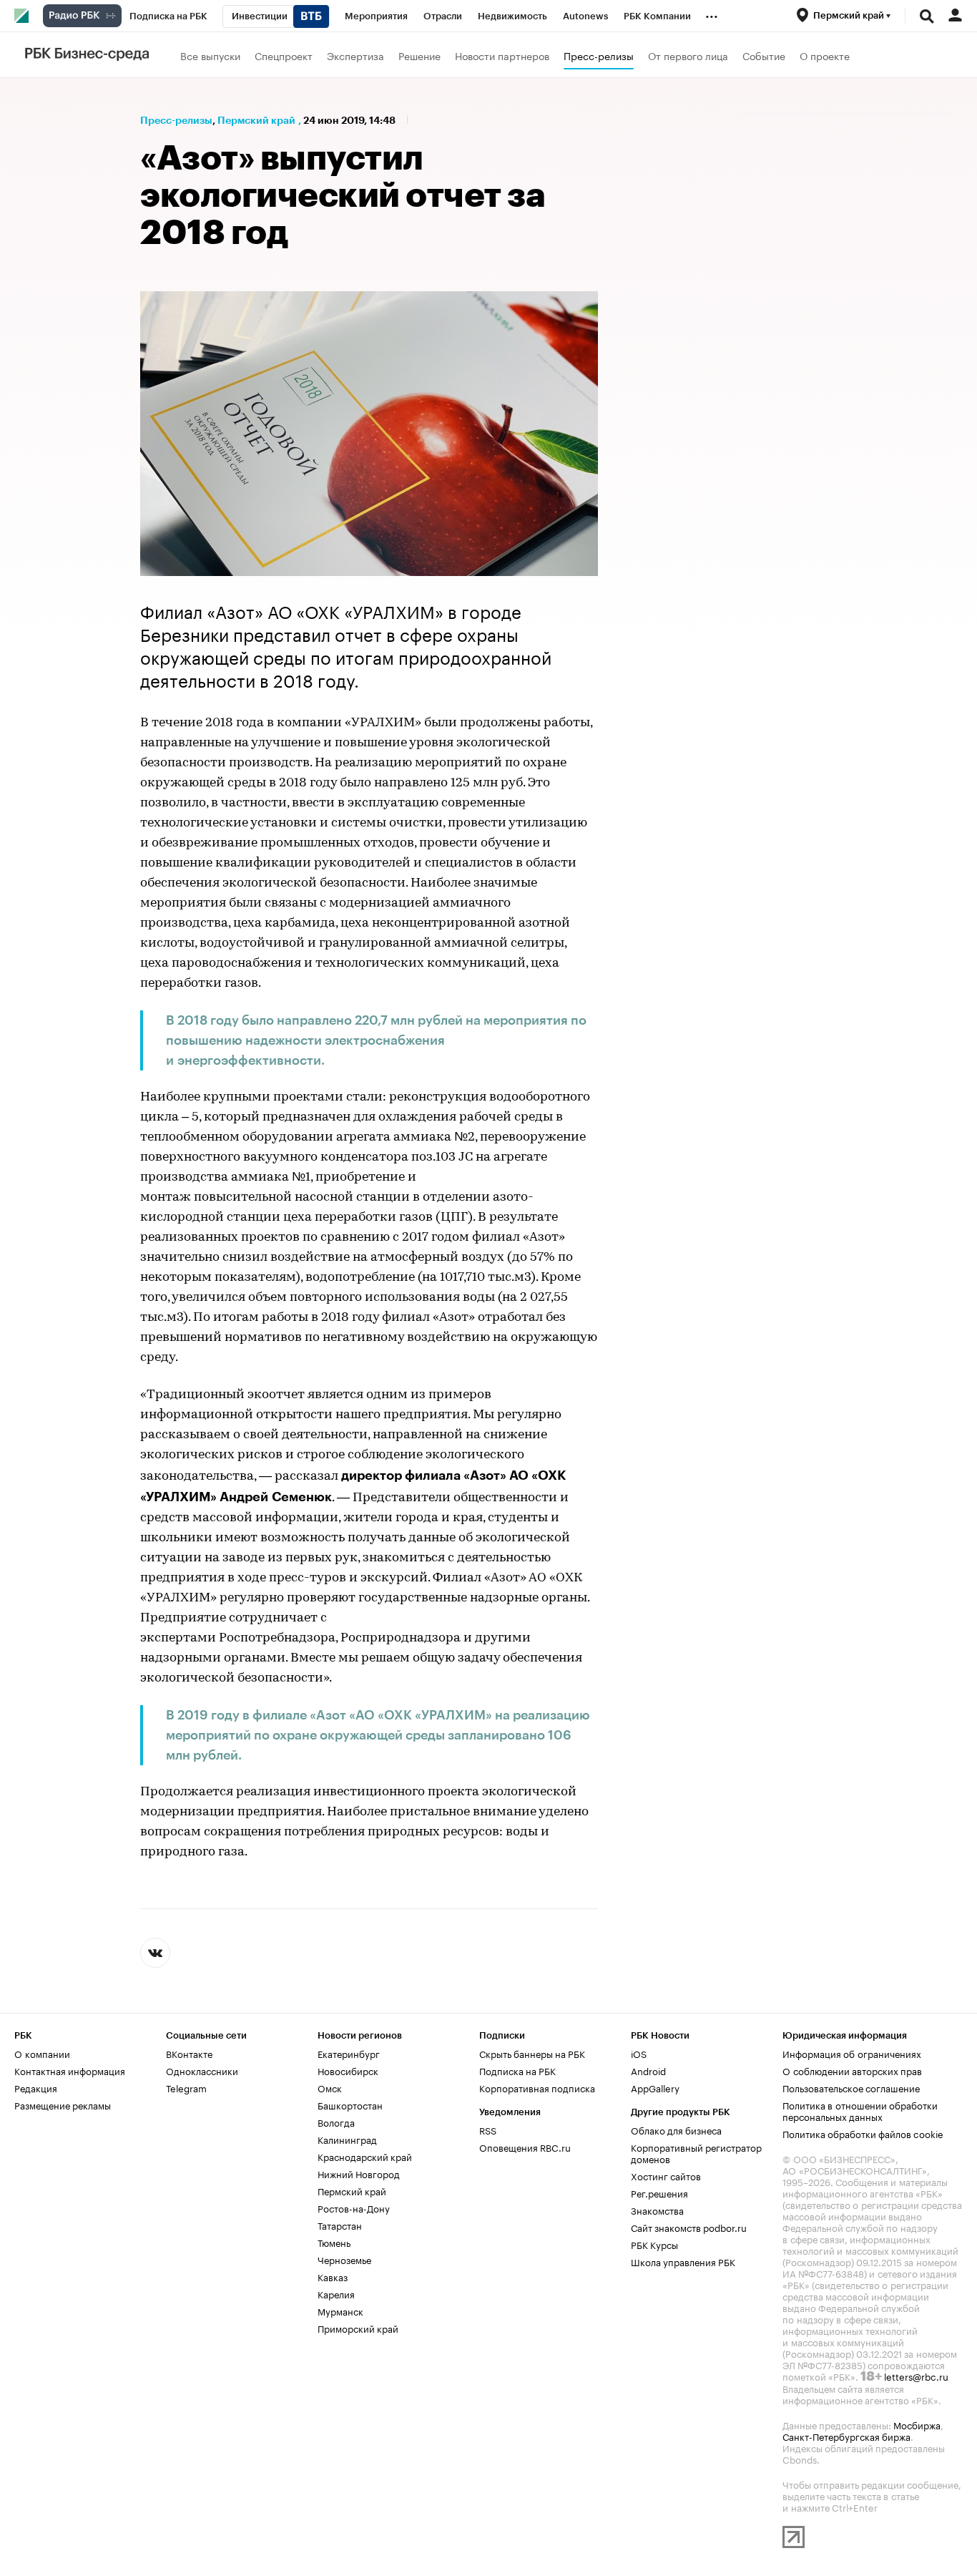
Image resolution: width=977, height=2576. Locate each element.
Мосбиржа (917, 2424)
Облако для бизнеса (676, 2129)
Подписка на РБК (517, 2070)
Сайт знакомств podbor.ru (689, 2227)
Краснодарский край (365, 2156)
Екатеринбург (349, 2053)
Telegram (186, 2087)
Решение (419, 55)
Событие (764, 55)
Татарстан (340, 2225)
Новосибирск (348, 2070)
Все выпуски (210, 55)
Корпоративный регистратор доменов (696, 2152)
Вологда (336, 2122)
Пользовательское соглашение (851, 2087)
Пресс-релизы (599, 55)
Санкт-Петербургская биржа (846, 2436)
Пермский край (256, 120)
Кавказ (333, 2276)
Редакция (36, 2087)
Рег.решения (659, 2192)
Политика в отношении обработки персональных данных (860, 2110)
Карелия (336, 2293)
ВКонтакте (189, 2053)
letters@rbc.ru (916, 2376)
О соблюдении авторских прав (852, 2070)
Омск (330, 2087)
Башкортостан (350, 2104)
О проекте (825, 55)
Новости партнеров (502, 55)
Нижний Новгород (359, 2173)
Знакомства (657, 2210)
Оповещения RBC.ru (525, 2147)
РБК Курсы (654, 2244)
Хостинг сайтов (666, 2175)
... (712, 14)
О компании (42, 2053)
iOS (639, 2053)
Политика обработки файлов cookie (863, 2133)
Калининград (347, 2139)
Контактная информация (70, 2070)
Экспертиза (355, 55)
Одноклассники (202, 2070)
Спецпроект (284, 55)
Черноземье (344, 2259)
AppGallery (655, 2087)
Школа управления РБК (683, 2261)
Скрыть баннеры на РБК (532, 2053)
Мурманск (340, 2311)
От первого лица (688, 55)
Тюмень (334, 2242)
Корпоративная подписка (537, 2087)
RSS (488, 2129)
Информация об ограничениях (852, 2053)
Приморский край (358, 2328)
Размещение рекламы (63, 2104)
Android (648, 2070)
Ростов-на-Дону (354, 2207)
